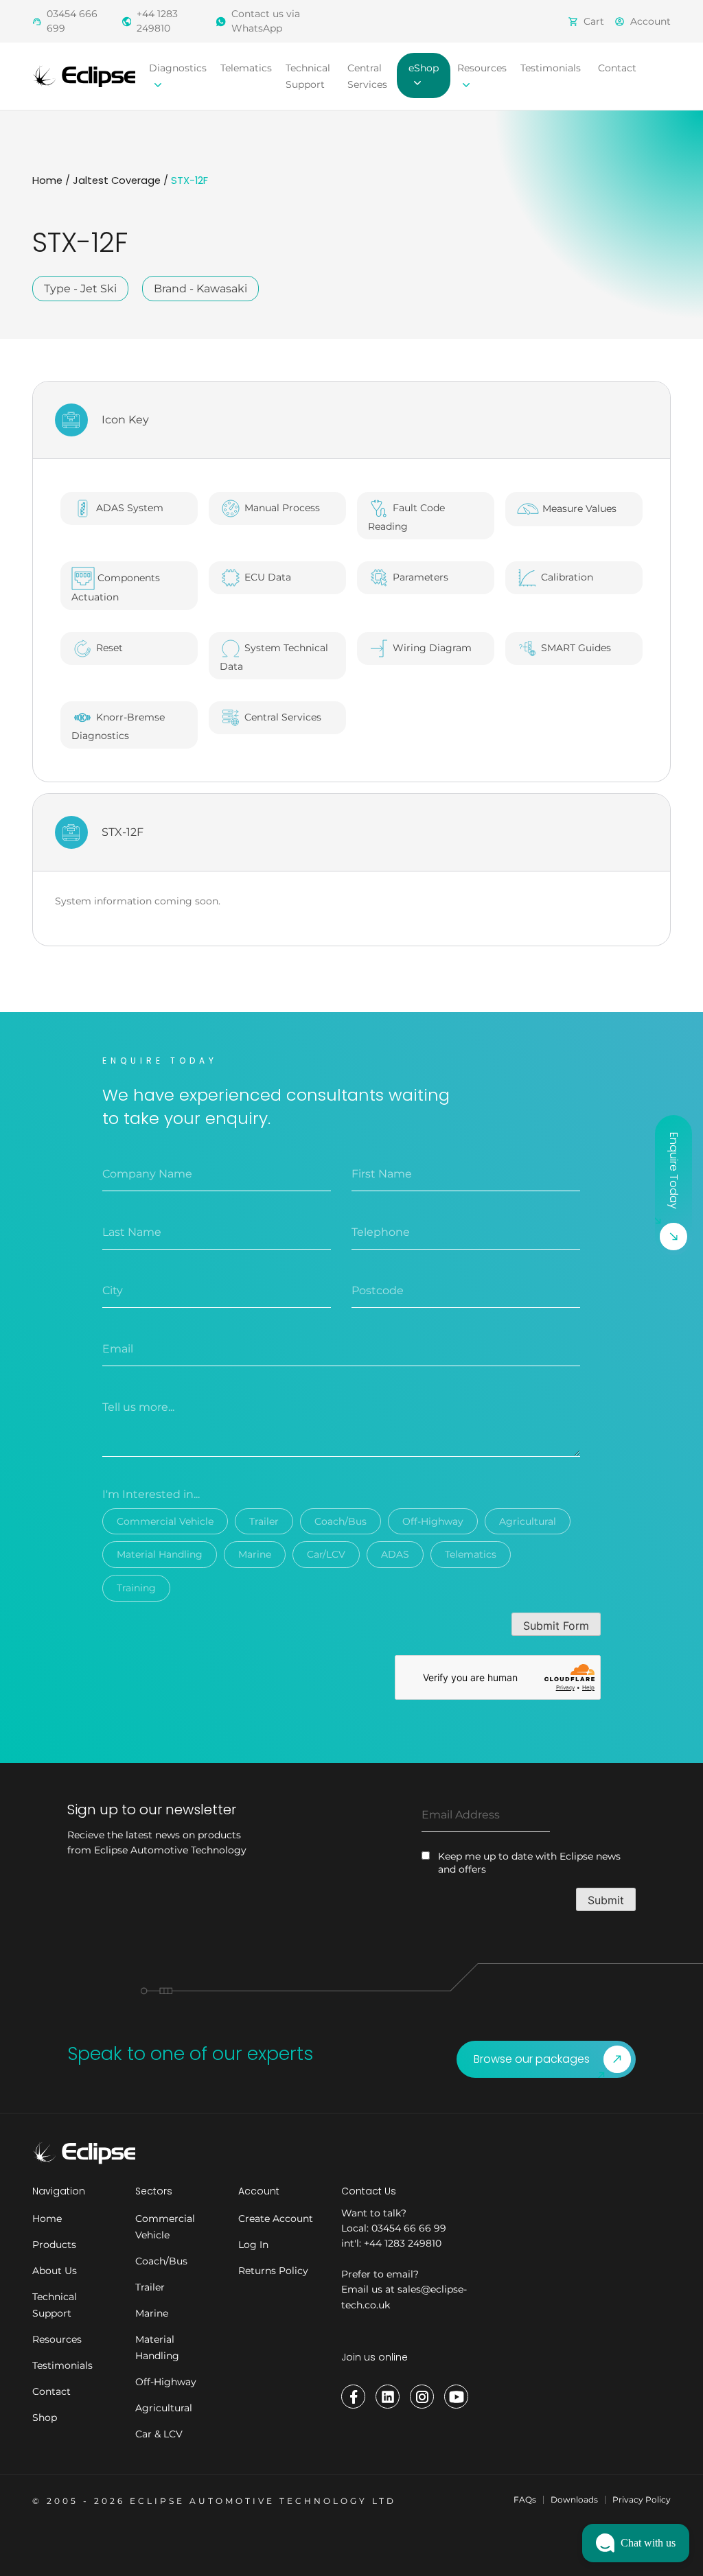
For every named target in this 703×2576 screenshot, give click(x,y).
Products (54, 2245)
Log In (253, 2245)
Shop (45, 2417)
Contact (617, 68)
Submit (606, 1900)
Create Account (276, 2218)
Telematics (246, 68)
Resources (57, 2339)
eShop (424, 68)
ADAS (395, 1554)
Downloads (574, 2499)
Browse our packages (532, 2059)
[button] (636, 2543)
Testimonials (551, 68)
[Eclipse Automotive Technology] (84, 75)
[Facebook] (353, 2397)
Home (47, 180)
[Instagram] (422, 2397)
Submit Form (556, 1626)
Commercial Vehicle (165, 1521)
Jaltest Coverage (117, 180)
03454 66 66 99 (409, 2228)
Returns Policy (273, 2271)
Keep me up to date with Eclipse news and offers (529, 1863)
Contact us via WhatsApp (266, 21)
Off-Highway (433, 1521)
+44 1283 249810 (157, 21)
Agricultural (528, 1521)
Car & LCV (159, 2434)
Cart (594, 21)
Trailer (264, 1521)
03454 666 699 (72, 21)
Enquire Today (674, 1171)
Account (650, 21)
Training (136, 1588)
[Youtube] (456, 2397)
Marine (255, 1554)
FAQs (525, 2499)
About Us (55, 2271)
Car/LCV (326, 1554)
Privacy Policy (642, 2499)
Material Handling (160, 1554)
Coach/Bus (341, 1521)
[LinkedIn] (388, 2397)
